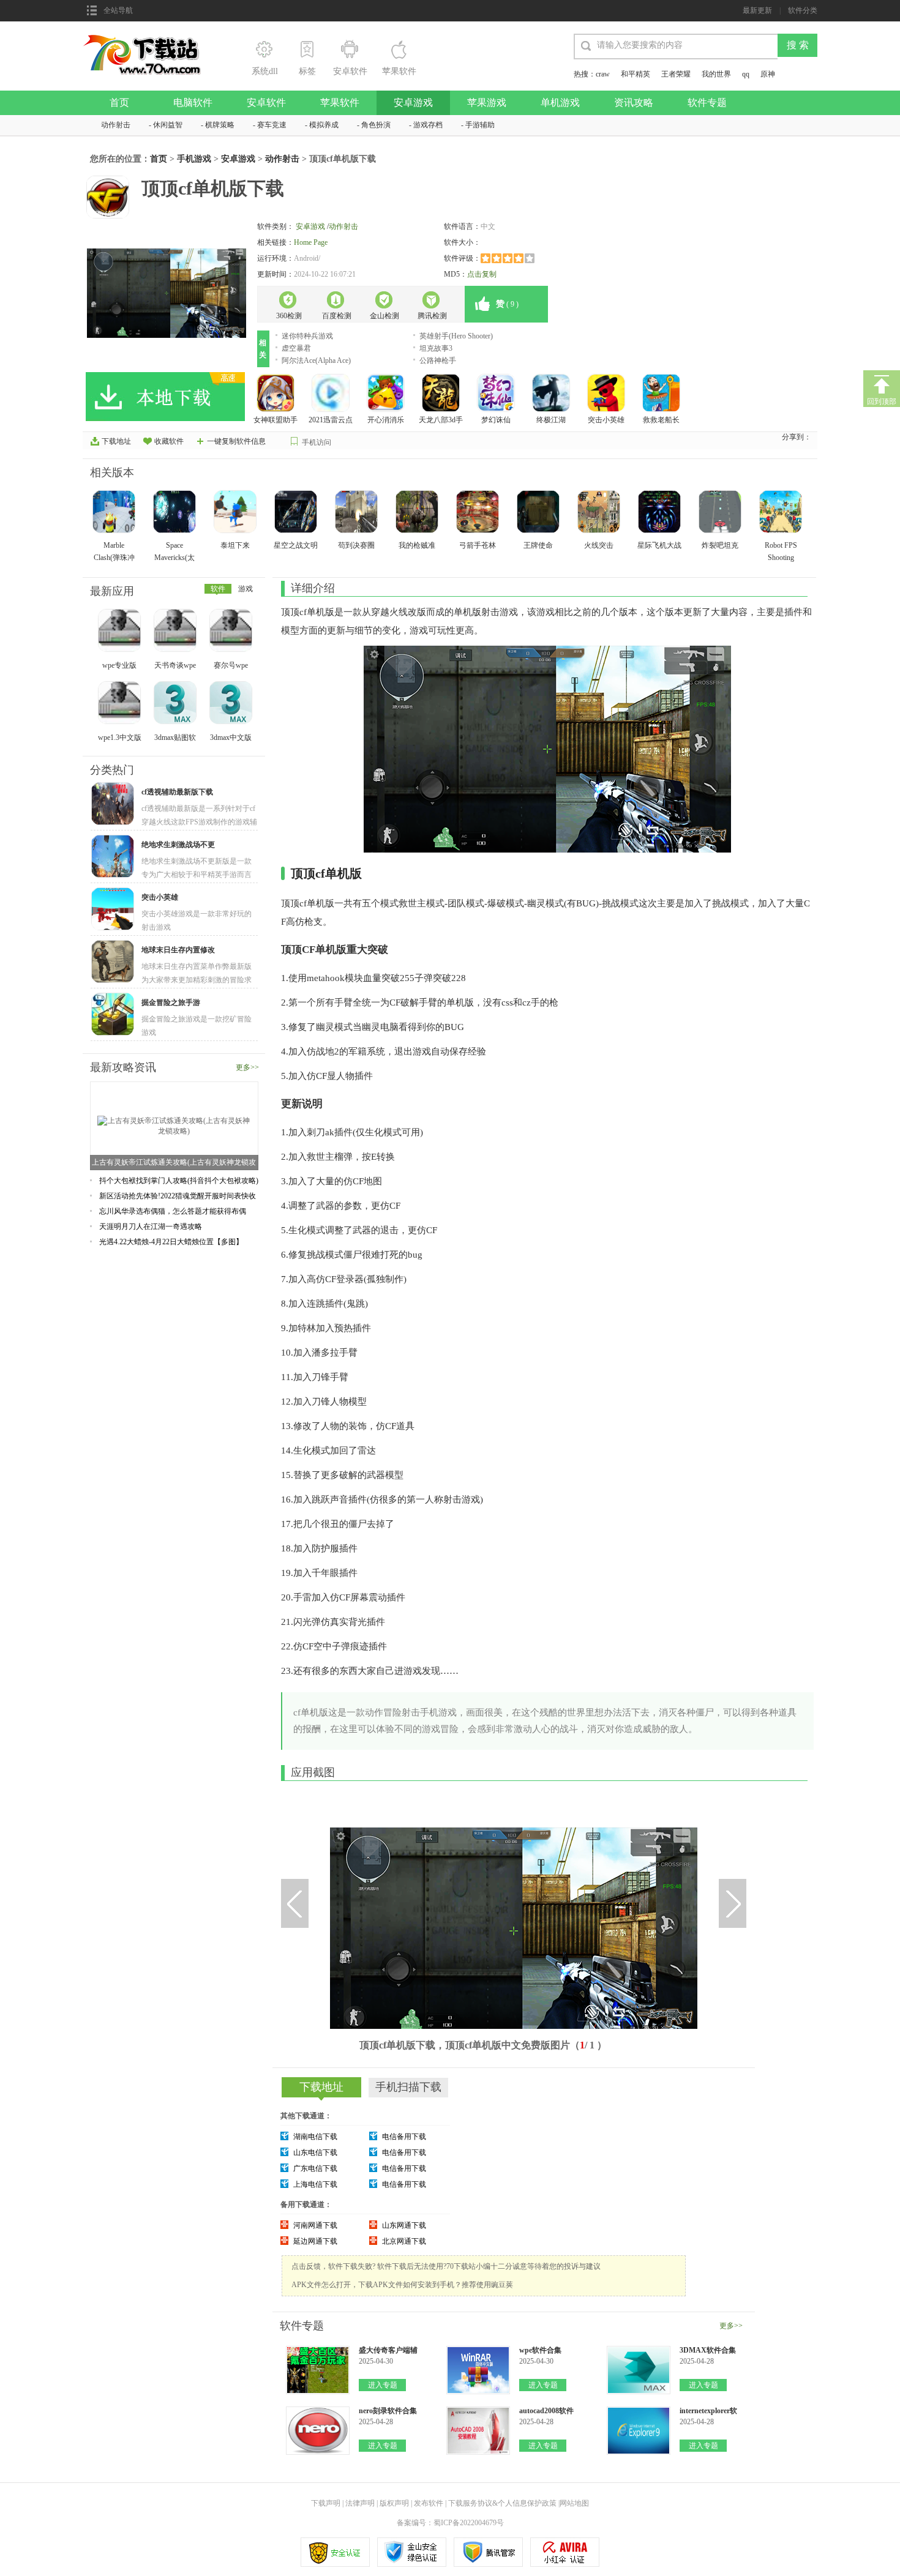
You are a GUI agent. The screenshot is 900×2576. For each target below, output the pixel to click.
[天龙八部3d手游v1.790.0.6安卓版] (442, 394)
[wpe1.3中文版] (121, 704)
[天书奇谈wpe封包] (176, 632)
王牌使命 (538, 545)
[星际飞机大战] (661, 513)
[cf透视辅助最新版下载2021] (114, 805)
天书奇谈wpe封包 (175, 666)
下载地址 (116, 441)
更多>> (247, 1067)
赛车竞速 (272, 125)
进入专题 (383, 2385)
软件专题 (707, 103)
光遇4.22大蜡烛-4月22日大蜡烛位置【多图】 (171, 1242)
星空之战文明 (296, 545)
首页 (119, 103)
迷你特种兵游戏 (307, 336)
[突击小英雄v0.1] (607, 394)
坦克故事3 (436, 348)
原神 (768, 74)
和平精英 (636, 74)
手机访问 (317, 442)
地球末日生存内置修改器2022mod (178, 950)
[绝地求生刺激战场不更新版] (114, 857)
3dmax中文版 (231, 737)
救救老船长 (661, 420)
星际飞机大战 (659, 545)
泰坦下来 (235, 545)
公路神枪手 (438, 360)
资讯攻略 (634, 103)
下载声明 (326, 2503)
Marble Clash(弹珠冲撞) (114, 558)
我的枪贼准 (417, 545)
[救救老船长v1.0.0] (662, 394)
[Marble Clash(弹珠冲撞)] (115, 513)
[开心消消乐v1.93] (387, 394)
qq (746, 74)
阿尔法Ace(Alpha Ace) (316, 360)
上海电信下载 (315, 2184)
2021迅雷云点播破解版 (331, 421)
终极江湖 (551, 420)
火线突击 (599, 545)
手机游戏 (194, 159)
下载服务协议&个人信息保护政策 (501, 2503)
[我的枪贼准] (418, 513)
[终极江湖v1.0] (552, 394)
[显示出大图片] (501, 1813)
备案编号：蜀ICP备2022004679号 (450, 2523)
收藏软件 (169, 441)
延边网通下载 (315, 2241)
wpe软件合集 (540, 2350)
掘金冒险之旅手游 (171, 1002)
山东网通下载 (404, 2225)
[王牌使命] (539, 513)
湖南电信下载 (315, 2137)
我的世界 (716, 74)
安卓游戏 (413, 103)
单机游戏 (560, 103)
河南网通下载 (315, 2225)
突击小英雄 (606, 420)
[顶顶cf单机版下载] (167, 293)
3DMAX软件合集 (708, 2350)
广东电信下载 (315, 2168)
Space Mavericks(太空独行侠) (174, 558)
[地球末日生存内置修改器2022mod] (114, 963)
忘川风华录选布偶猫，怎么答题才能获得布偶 (173, 1211)
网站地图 (574, 2503)
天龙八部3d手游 (441, 421)
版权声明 (394, 2503)
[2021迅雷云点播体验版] (332, 394)
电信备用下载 (404, 2137)
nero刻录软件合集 (388, 2411)
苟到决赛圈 (356, 545)
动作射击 (116, 125)
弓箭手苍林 (478, 545)
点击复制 (482, 274)
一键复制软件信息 (236, 441)
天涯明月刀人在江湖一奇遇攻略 (151, 1226)
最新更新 (757, 10)
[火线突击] (600, 513)
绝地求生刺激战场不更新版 (178, 845)
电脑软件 (193, 103)
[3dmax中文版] (232, 704)
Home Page (311, 242)
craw (603, 74)
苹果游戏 (487, 103)
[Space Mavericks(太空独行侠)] (176, 513)
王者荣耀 (676, 74)
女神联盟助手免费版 (276, 421)
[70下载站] (149, 38)
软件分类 (803, 10)
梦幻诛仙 (496, 420)
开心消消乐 (386, 420)
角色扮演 (376, 125)
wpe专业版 (119, 665)
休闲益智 (168, 125)
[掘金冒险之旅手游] (114, 1015)
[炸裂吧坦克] (721, 513)
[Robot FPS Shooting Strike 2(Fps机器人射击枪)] (782, 513)
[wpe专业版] (121, 632)
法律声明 (360, 2503)
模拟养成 (324, 125)
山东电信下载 (315, 2152)
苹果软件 (340, 103)
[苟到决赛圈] (358, 513)
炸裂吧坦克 (720, 545)
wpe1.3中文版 (120, 737)
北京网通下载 (404, 2241)
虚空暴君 (296, 348)
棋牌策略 (220, 125)
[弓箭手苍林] (479, 513)
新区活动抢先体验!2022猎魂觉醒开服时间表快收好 (178, 1196)
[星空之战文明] (297, 513)
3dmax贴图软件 (175, 738)
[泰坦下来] (236, 513)
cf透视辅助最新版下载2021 (177, 792)
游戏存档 (428, 125)
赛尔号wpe (231, 665)
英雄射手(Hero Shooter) (456, 336)
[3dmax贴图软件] (176, 704)
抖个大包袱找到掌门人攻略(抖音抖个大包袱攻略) (179, 1181)
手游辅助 (480, 125)
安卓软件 (266, 103)
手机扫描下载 (408, 2087)
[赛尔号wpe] (232, 632)
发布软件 (429, 2503)
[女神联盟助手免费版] (277, 394)
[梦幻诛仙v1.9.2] (497, 394)
